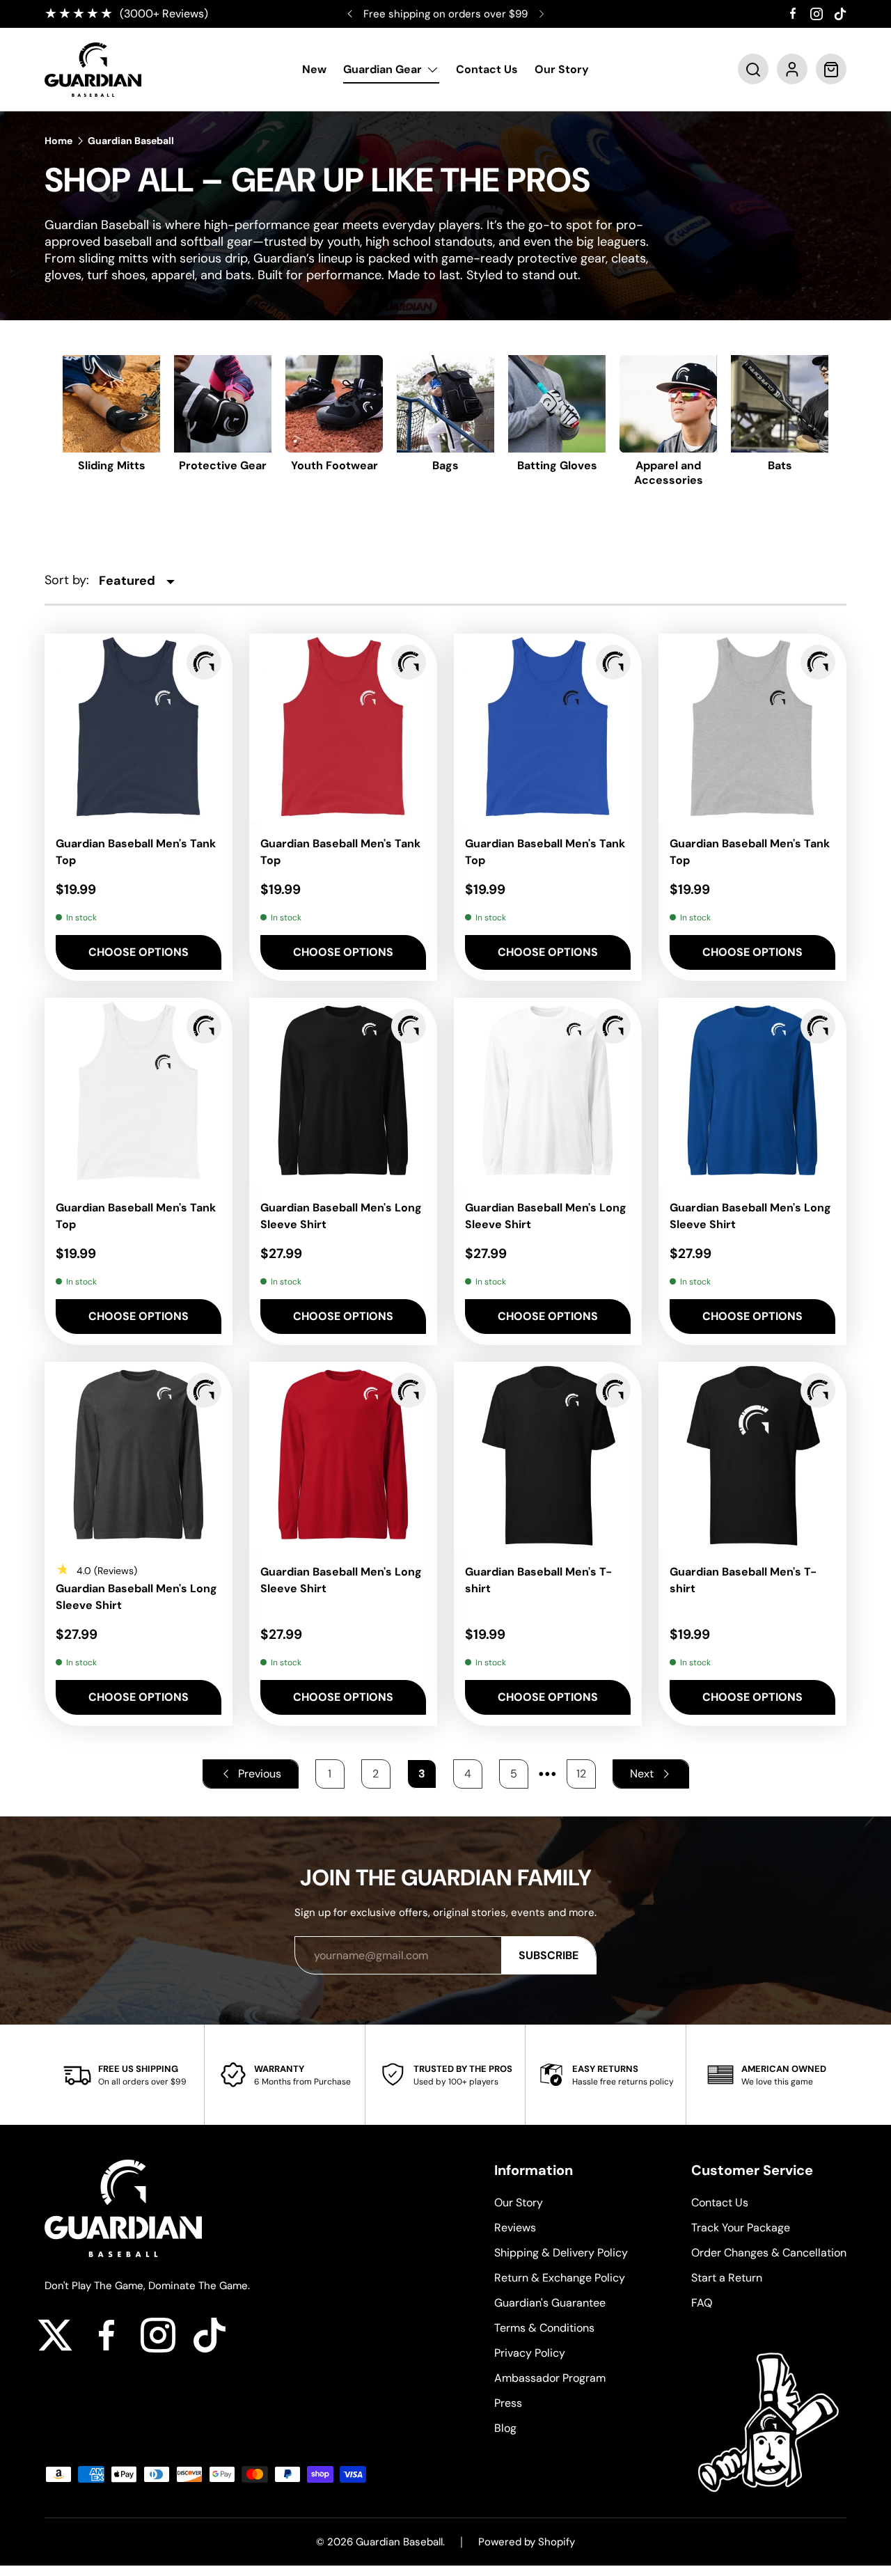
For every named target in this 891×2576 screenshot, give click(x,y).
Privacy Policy (530, 2353)
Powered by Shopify (527, 2542)
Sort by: (67, 580)
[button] (753, 70)
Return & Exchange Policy (560, 2278)
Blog (505, 2428)
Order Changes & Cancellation (769, 2253)
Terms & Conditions (544, 2328)
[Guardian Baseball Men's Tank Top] (139, 728)
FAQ (702, 2303)
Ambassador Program (550, 2378)
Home (58, 141)
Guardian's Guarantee (550, 2303)
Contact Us (487, 70)
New (314, 70)
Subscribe (549, 1955)
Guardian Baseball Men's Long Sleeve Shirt (341, 1216)
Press (508, 2403)
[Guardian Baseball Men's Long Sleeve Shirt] (343, 1092)
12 (581, 1774)
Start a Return (727, 2278)
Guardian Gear (383, 70)
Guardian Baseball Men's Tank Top (136, 852)
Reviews (515, 2228)
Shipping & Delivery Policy (561, 2253)
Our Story (562, 70)
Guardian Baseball (131, 141)
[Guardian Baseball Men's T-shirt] (548, 1456)
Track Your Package (741, 2228)
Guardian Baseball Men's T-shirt (538, 1580)
